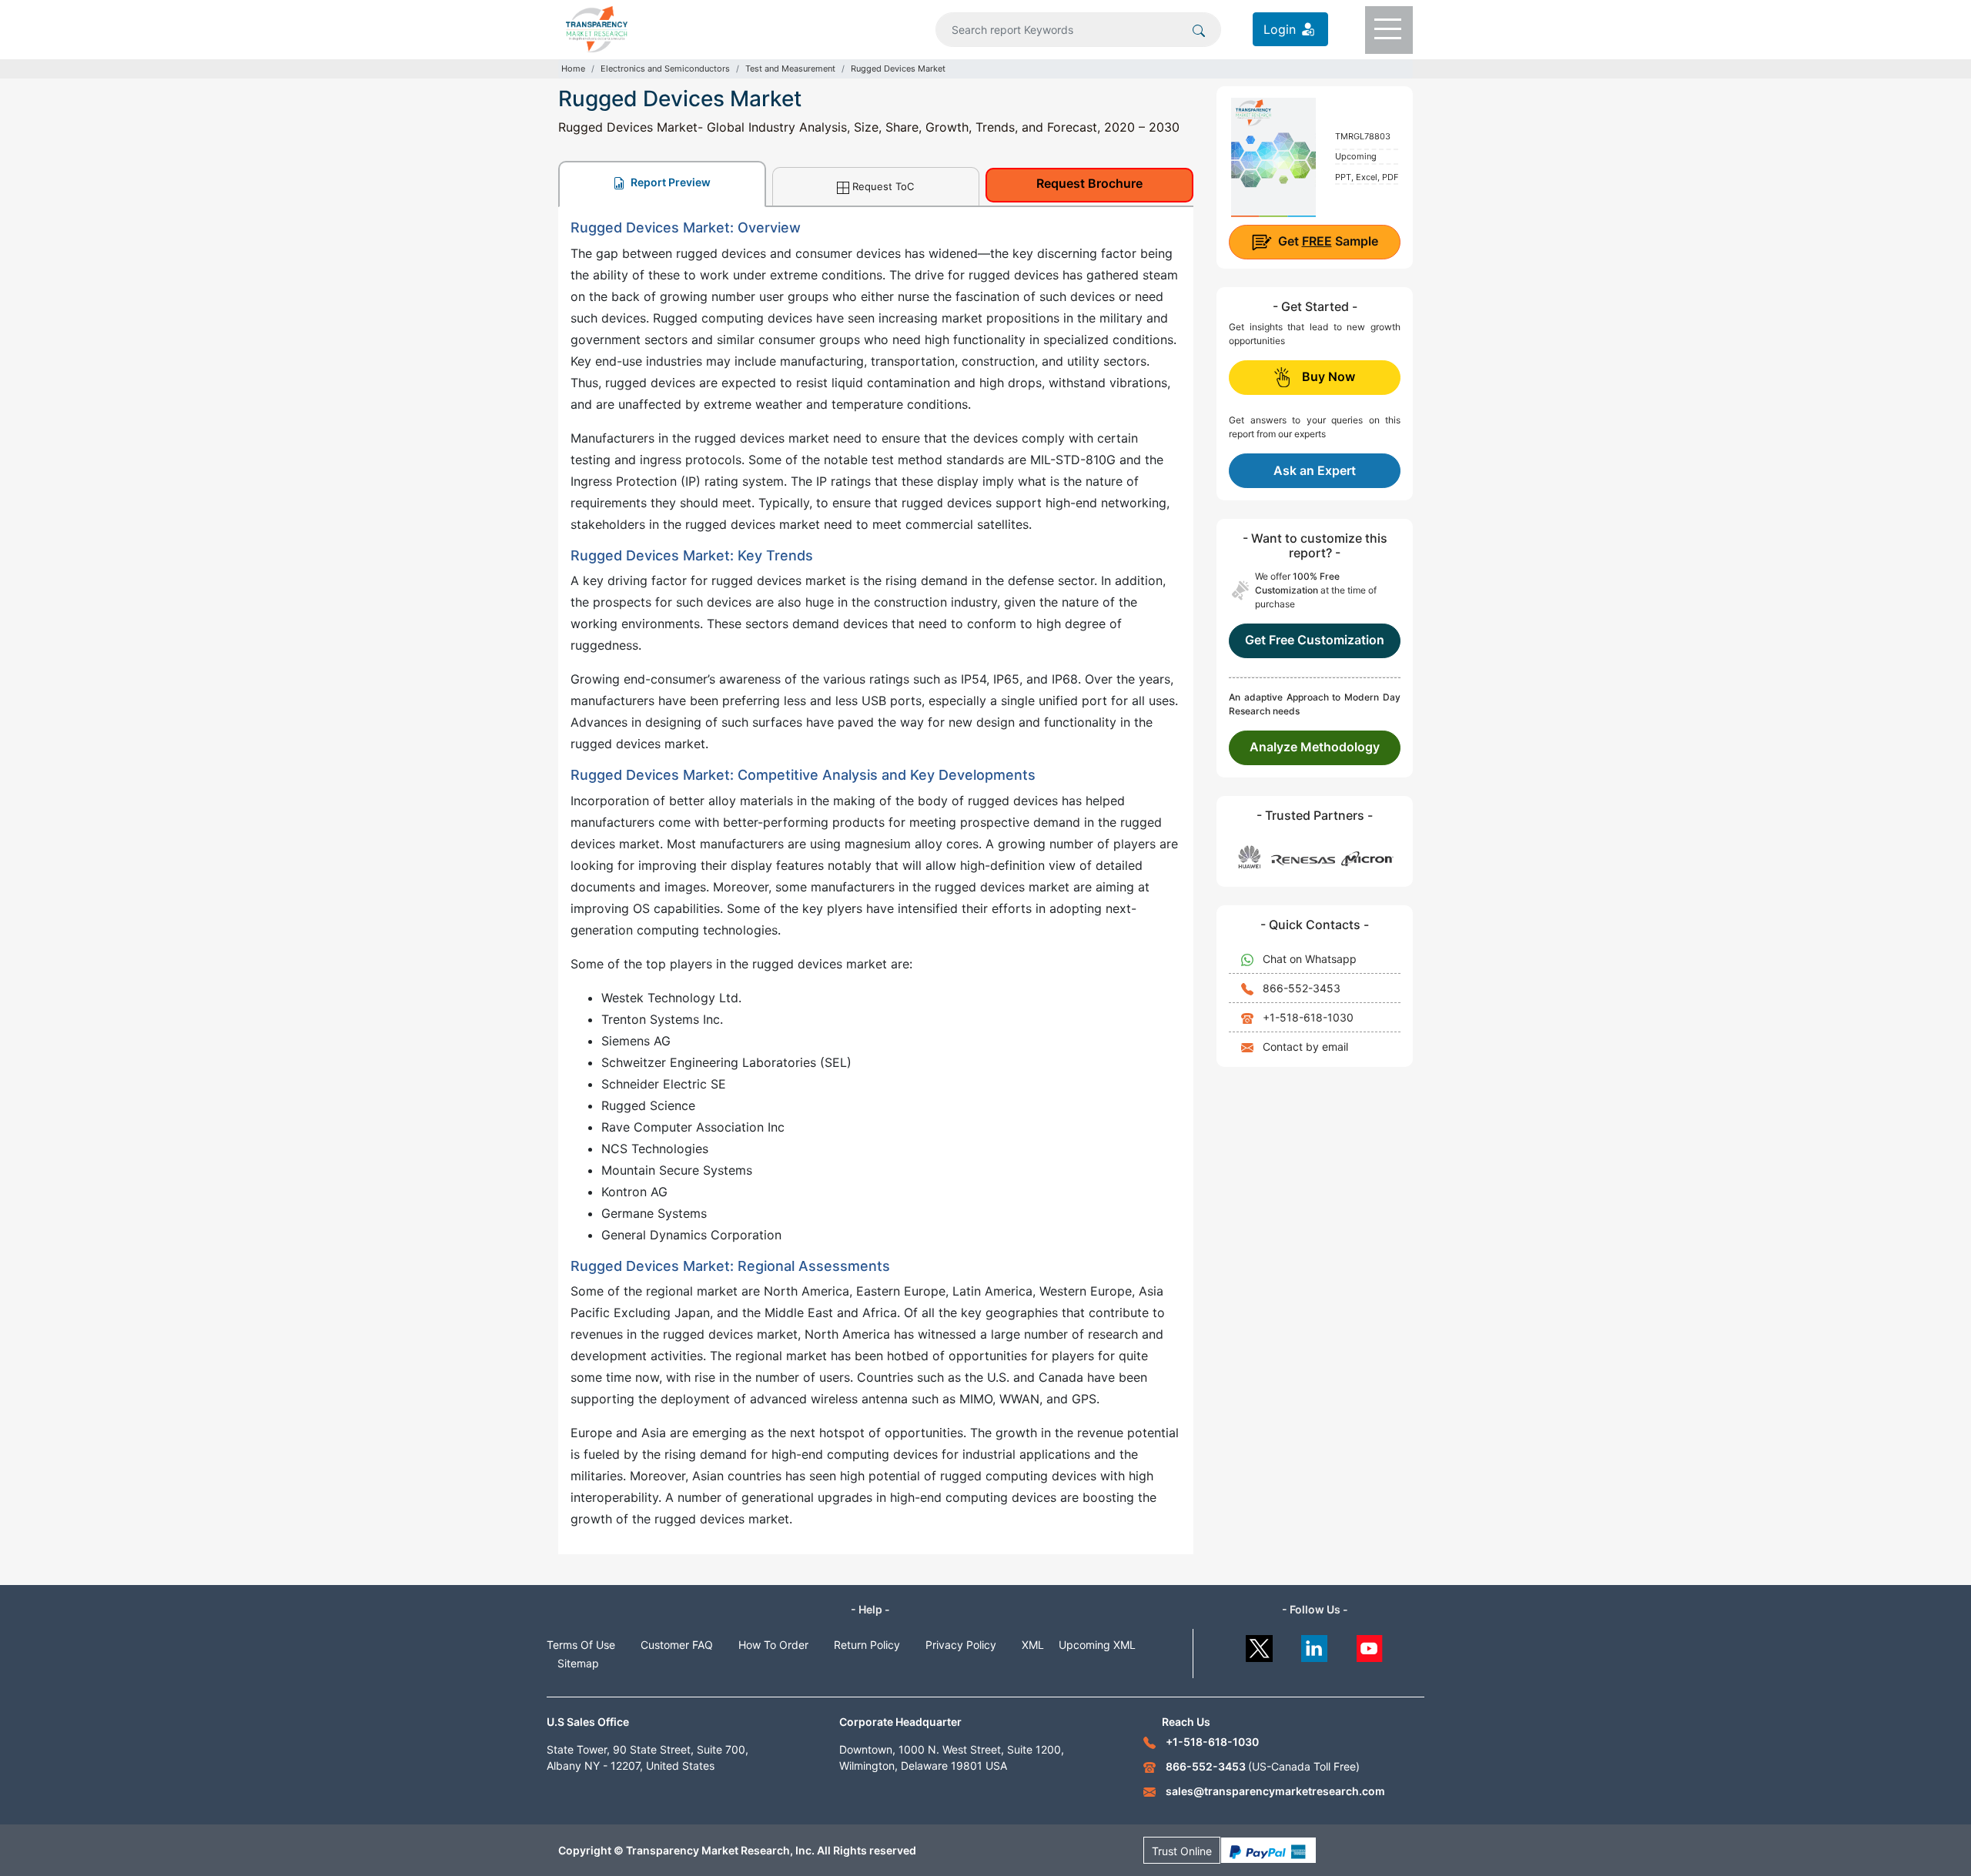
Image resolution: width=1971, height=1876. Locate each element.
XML (1033, 1645)
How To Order (773, 1645)
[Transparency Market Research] (597, 28)
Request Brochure (1089, 183)
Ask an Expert (1315, 470)
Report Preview (669, 182)
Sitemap (578, 1663)
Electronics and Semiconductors (665, 69)
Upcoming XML (1097, 1645)
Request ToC (883, 186)
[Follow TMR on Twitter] (1259, 1645)
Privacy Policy (961, 1645)
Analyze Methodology (1315, 747)
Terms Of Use (581, 1645)
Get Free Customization (1315, 640)
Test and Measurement (790, 69)
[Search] (1199, 29)
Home (573, 69)
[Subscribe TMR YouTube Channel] (1370, 1645)
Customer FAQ (677, 1645)
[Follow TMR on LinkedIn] (1315, 1645)
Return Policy (867, 1645)
